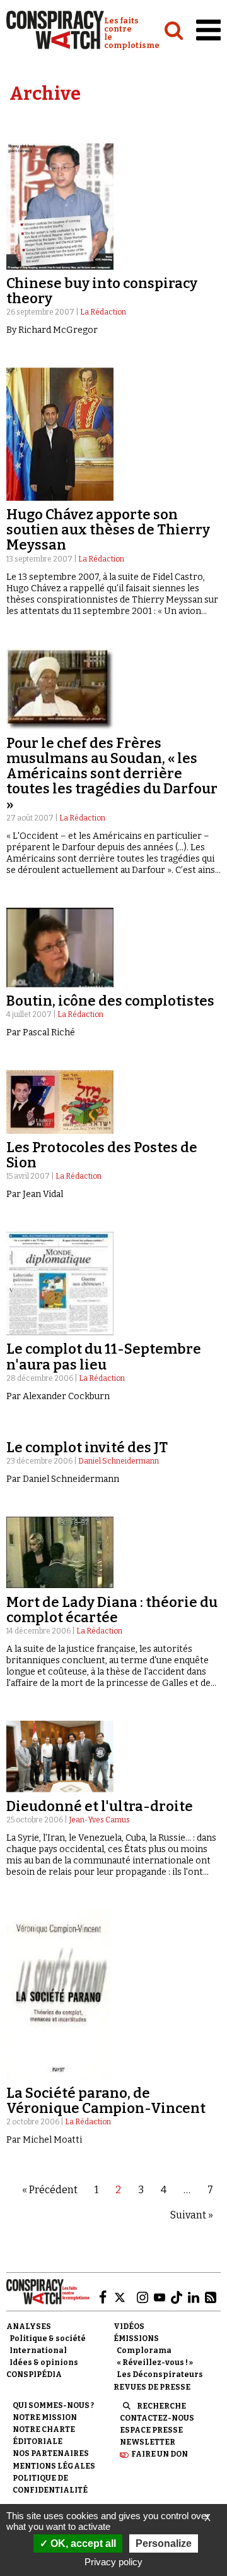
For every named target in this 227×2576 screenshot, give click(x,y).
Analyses (29, 2326)
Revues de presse (152, 2387)
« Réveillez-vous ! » (155, 2362)
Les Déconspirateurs (160, 2374)
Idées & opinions (44, 2362)
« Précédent (50, 2190)
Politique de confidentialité (50, 2484)
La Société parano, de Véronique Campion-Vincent (106, 2101)
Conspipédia (34, 2374)
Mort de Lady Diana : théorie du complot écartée (112, 1610)
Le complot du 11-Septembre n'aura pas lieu (104, 1357)
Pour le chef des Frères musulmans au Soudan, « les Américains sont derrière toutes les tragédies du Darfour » (112, 774)
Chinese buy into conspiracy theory (102, 291)
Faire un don (160, 2454)
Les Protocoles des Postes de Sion (102, 1155)
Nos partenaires (51, 2453)
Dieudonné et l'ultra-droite (100, 1806)
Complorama (144, 2350)
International (38, 2350)
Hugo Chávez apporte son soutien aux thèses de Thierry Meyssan (108, 530)
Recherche (161, 2406)
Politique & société (48, 2338)
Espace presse (151, 2430)
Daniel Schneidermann (119, 1461)
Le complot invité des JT (87, 1447)
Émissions (136, 2338)
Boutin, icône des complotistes (110, 1001)
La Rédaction (103, 312)
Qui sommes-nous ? (53, 2405)
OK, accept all (82, 2543)
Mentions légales (54, 2466)
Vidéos (129, 2326)
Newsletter (148, 2442)
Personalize (164, 2543)
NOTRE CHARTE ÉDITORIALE (44, 2435)
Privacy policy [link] (113, 2562)
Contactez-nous (157, 2418)
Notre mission (45, 2417)
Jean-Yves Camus (99, 1820)
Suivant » (192, 2215)
